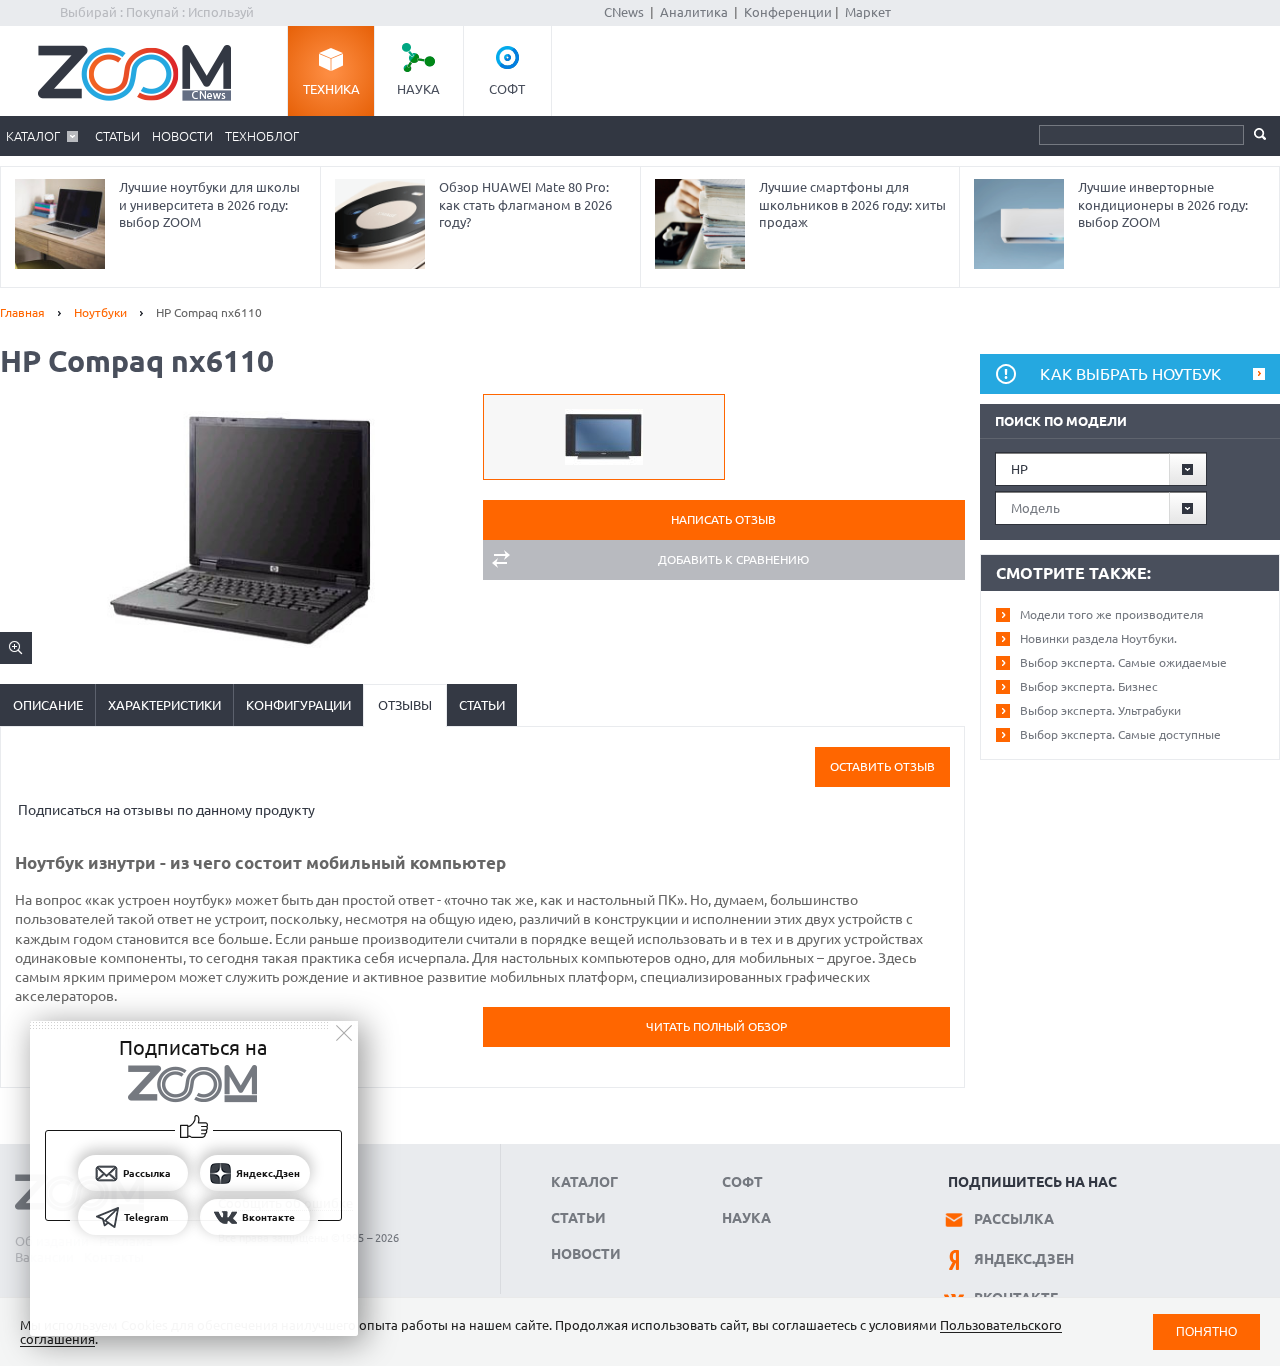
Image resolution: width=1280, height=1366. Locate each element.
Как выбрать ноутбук (1130, 374)
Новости (182, 136)
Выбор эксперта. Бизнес (1089, 686)
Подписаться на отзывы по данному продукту (166, 810)
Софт (507, 89)
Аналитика (694, 12)
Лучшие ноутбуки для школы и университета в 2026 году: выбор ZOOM (209, 204)
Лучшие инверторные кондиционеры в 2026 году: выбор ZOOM (1163, 204)
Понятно (1206, 1331)
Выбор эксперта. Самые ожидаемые (1123, 662)
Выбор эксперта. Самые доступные (1120, 734)
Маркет (868, 12)
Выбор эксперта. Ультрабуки (1100, 710)
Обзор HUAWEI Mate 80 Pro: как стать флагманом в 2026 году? (525, 204)
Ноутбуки (100, 312)
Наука (418, 89)
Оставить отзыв (882, 766)
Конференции (788, 12)
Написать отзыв (723, 519)
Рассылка (1014, 1219)
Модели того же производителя (1112, 614)
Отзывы (405, 705)
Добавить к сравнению (733, 559)
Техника (331, 89)
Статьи (117, 136)
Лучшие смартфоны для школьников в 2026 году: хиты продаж (852, 204)
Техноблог (262, 136)
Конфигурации (298, 705)
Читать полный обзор (716, 1026)
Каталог (33, 136)
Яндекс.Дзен (1024, 1259)
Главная (22, 312)
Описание (48, 705)
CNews (624, 12)
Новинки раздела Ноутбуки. (1098, 638)
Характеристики (164, 705)
